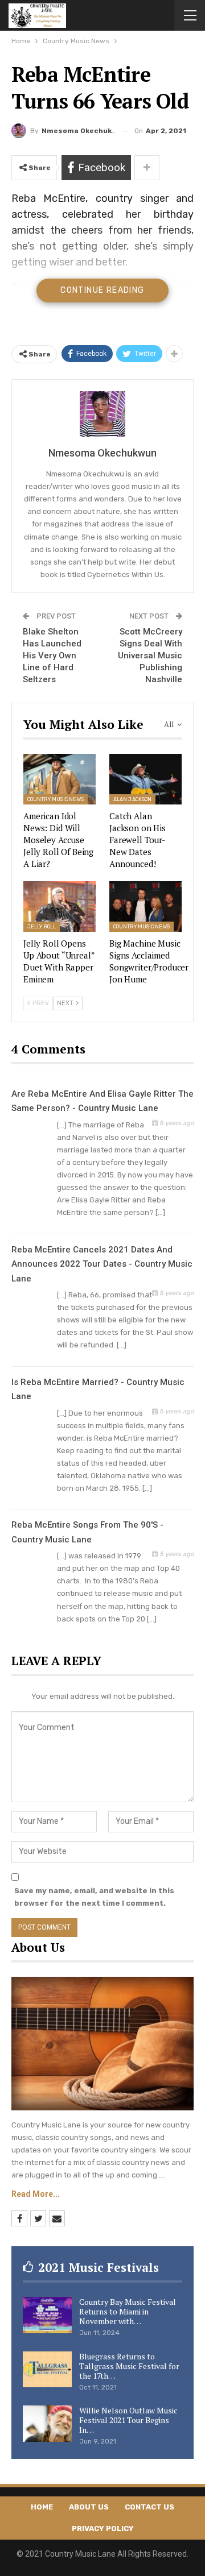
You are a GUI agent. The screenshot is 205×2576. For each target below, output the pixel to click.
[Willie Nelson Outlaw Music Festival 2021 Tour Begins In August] (47, 2424)
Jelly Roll (42, 927)
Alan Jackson (132, 799)
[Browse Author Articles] (102, 414)
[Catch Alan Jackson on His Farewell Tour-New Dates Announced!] (145, 779)
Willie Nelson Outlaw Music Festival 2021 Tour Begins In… (128, 2420)
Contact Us (149, 2507)
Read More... (36, 2194)
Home (42, 2507)
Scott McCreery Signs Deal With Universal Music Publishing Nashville (150, 656)
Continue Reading (102, 290)
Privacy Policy (103, 2529)
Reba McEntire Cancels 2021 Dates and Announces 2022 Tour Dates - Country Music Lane (102, 1264)
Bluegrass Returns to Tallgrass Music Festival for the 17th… (129, 2366)
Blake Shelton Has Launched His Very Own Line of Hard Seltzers (52, 656)
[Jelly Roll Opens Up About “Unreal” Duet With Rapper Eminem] (60, 907)
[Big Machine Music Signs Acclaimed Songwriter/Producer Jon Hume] (145, 907)
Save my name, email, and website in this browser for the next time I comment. (94, 1897)
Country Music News (56, 799)
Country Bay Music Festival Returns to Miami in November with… (128, 2311)
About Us (89, 2507)
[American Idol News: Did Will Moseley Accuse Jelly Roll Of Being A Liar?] (60, 779)
